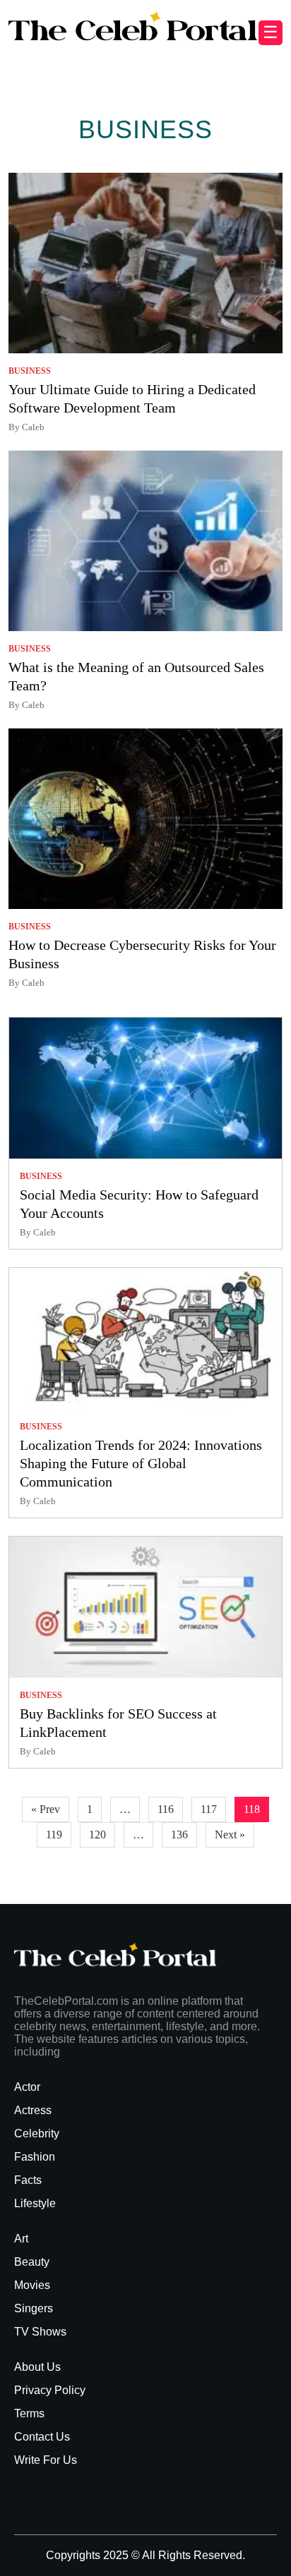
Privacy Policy (50, 2390)
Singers (34, 2308)
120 (97, 1835)
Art (21, 2239)
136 (179, 1835)
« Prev (46, 1809)
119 (54, 1835)
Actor (27, 2087)
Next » (230, 1835)
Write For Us (46, 2460)
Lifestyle (35, 2203)
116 (166, 1809)
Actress (33, 2110)
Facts (28, 2180)
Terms (29, 2413)
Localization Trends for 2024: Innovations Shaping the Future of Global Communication (141, 1463)
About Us (37, 2367)
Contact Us (42, 2437)
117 (209, 1809)
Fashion (35, 2157)
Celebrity (37, 2134)
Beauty (32, 2262)
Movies (32, 2285)
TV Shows (40, 2332)
